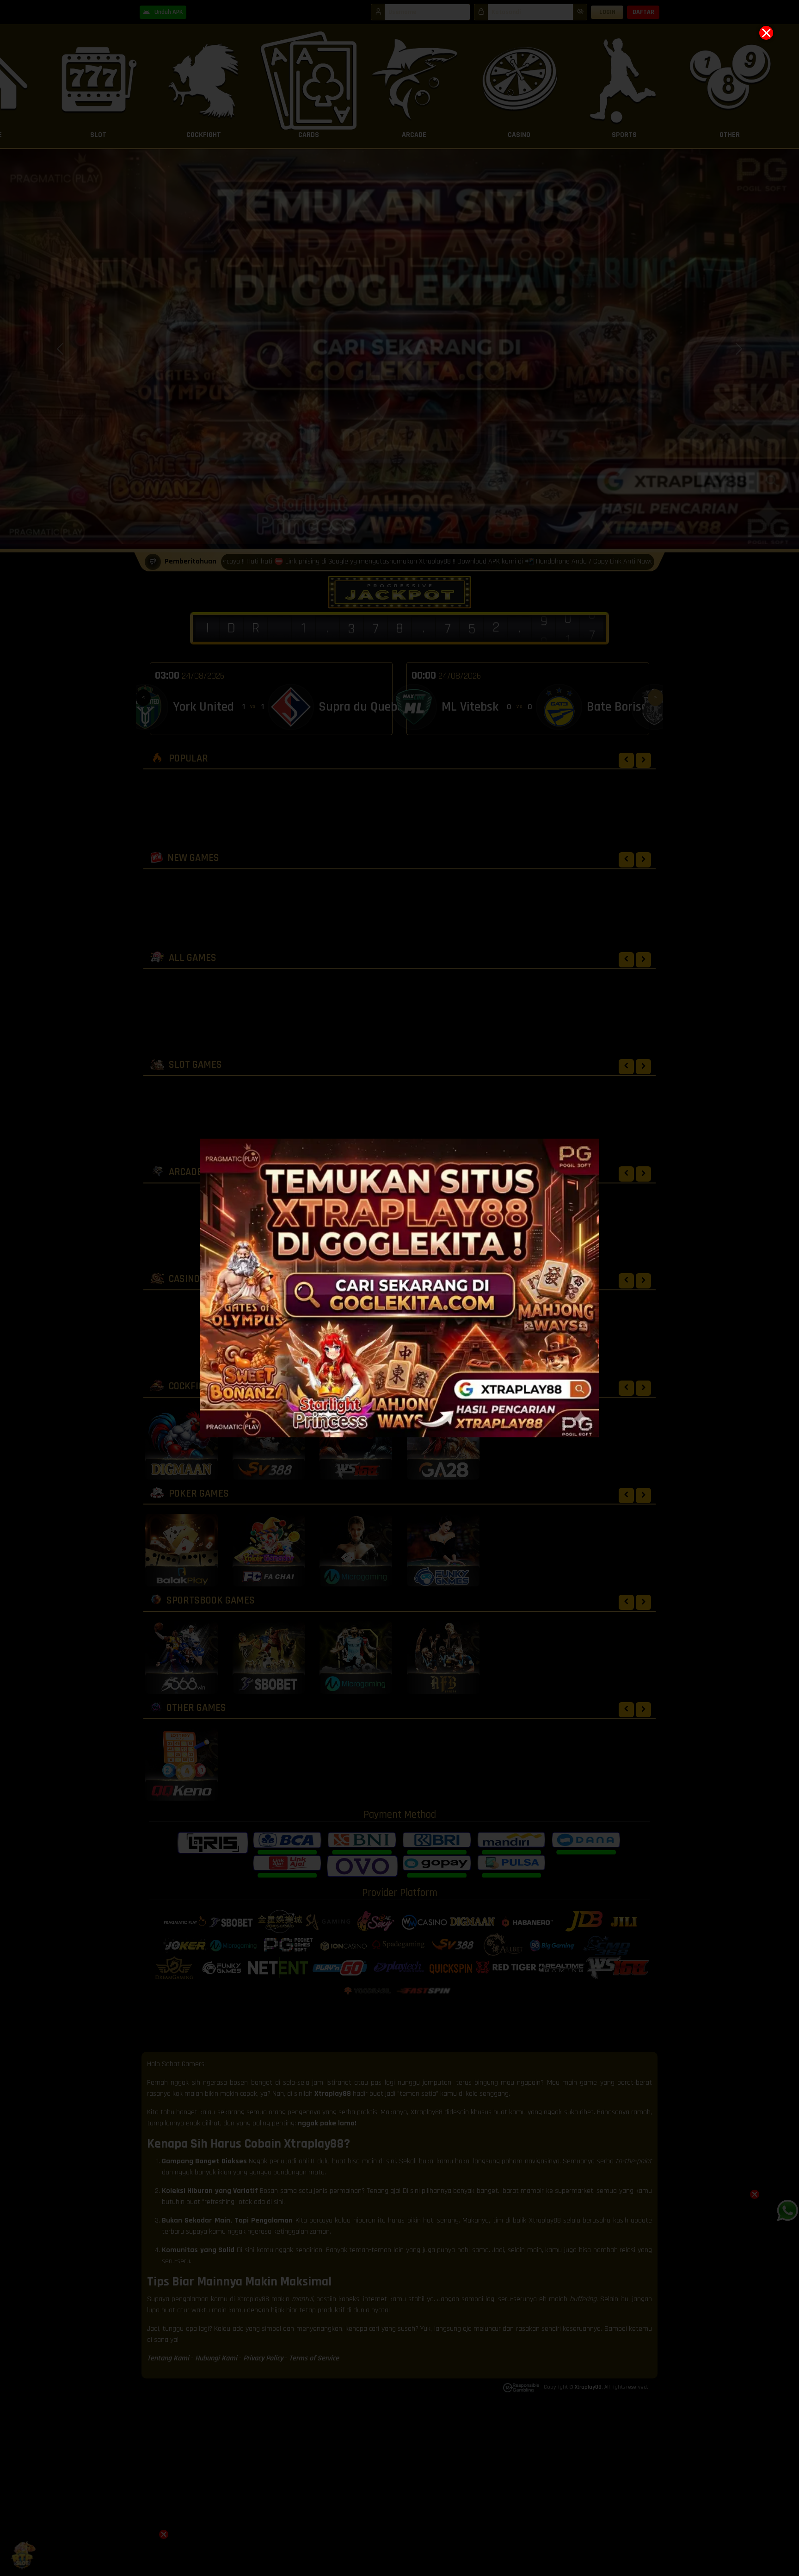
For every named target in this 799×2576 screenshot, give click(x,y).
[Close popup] (766, 33)
